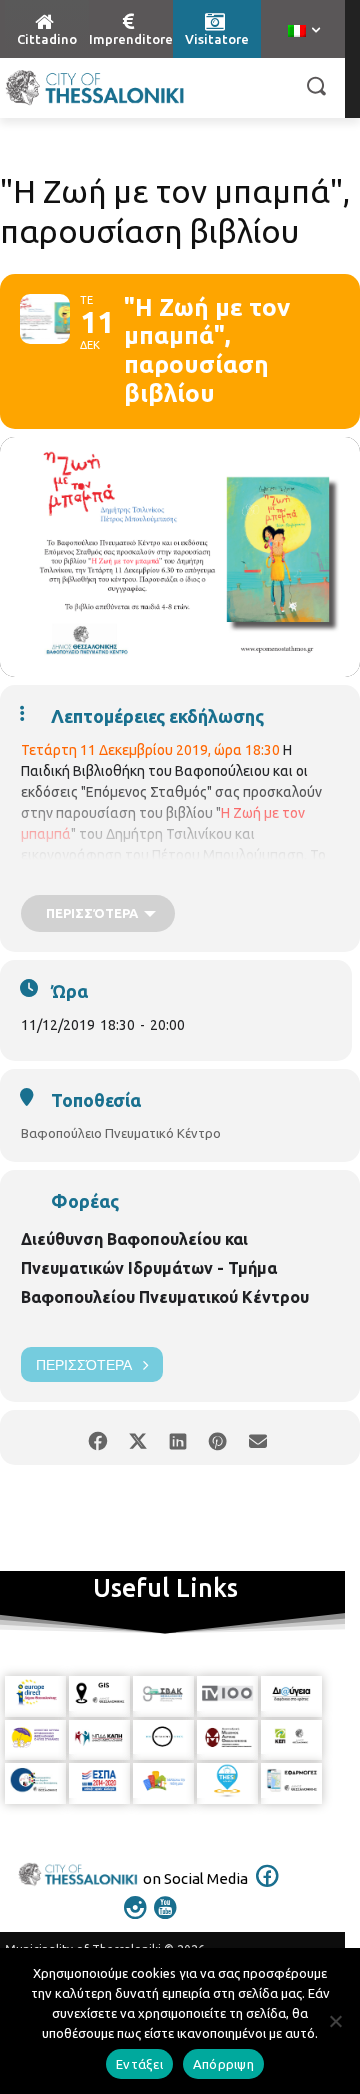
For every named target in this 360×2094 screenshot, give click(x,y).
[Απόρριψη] (335, 2021)
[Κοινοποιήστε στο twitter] (137, 1437)
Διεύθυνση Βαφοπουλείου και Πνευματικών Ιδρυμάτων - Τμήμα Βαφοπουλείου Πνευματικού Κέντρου (165, 1268)
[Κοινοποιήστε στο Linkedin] (177, 1437)
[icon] (268, 1889)
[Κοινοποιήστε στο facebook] (97, 1437)
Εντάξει (139, 2064)
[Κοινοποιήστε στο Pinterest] (217, 1437)
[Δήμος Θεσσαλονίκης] (95, 88)
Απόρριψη (223, 2064)
